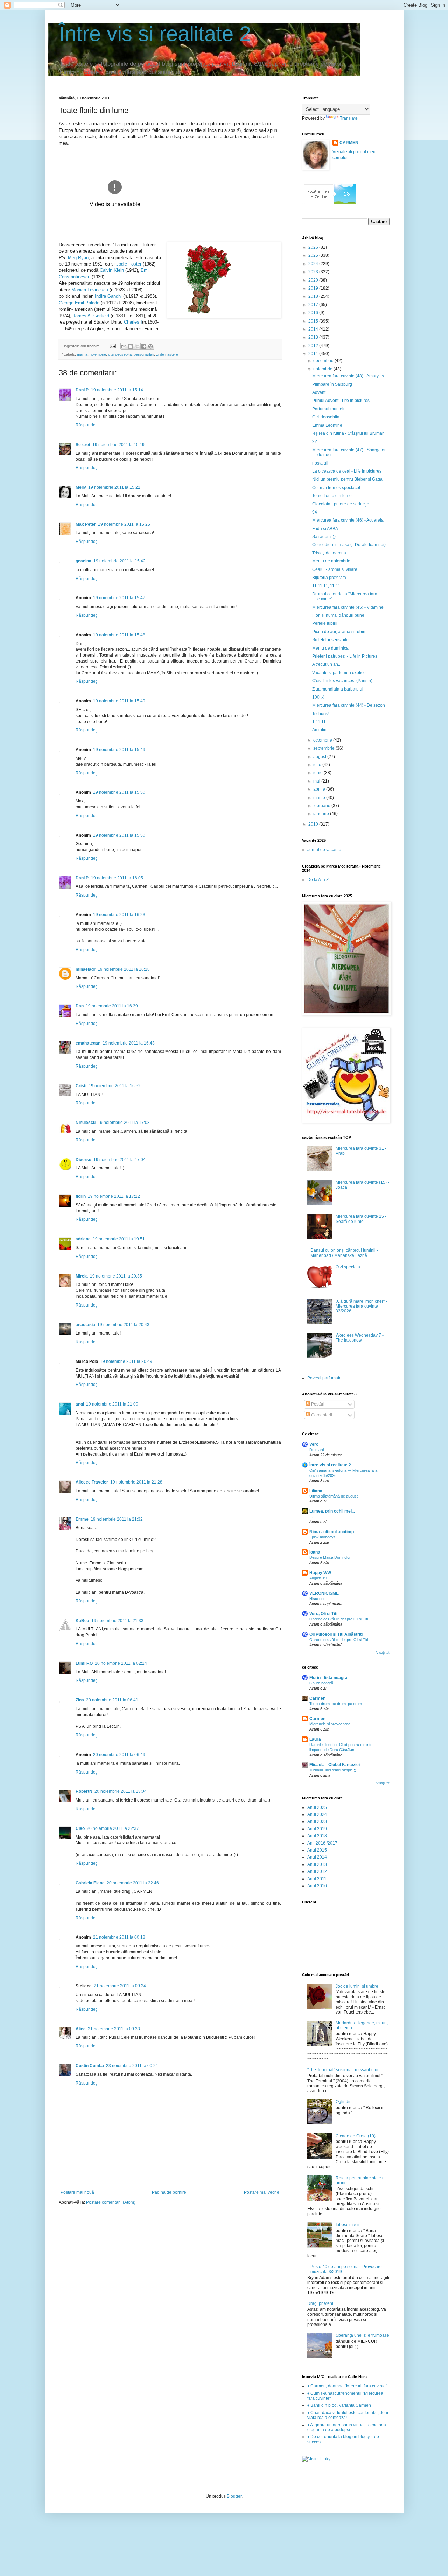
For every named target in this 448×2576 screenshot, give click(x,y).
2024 (314, 264)
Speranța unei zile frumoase (362, 2335)
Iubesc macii (348, 2225)
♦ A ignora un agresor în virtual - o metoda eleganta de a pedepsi (347, 2427)
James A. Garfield (91, 316)
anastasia (85, 1325)
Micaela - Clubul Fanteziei (335, 1765)
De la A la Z (318, 880)
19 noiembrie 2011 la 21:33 (117, 1621)
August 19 (318, 1578)
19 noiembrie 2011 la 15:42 (120, 561)
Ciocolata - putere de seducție (341, 504)
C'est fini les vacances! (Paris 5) (342, 681)
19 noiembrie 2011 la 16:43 (129, 1043)
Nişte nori (317, 1599)
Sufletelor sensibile (330, 640)
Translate (349, 118)
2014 (314, 329)
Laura (315, 1739)
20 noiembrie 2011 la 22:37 (113, 1828)
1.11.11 (319, 722)
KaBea (82, 1621)
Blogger (234, 2496)
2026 (314, 247)
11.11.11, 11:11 (326, 586)
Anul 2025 (317, 1807)
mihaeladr (86, 969)
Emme (82, 1519)
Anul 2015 (317, 1850)
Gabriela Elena (90, 1883)
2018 (314, 296)
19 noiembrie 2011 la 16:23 (119, 915)
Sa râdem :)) (324, 537)
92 (315, 441)
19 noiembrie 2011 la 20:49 (126, 1361)
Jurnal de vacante (324, 850)
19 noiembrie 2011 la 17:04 (120, 1160)
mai (317, 781)
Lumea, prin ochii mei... (332, 1511)
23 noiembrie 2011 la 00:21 (132, 2066)
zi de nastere (167, 354)
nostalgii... (322, 463)
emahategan (88, 1043)
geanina (83, 561)
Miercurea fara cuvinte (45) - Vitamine (348, 607)
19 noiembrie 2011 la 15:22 (114, 487)
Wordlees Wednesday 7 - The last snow (360, 1338)
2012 (314, 346)
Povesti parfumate (324, 1378)
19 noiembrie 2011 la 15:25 (124, 524)
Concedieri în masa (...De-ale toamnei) (349, 545)
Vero (314, 1444)
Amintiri (319, 730)
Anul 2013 (317, 1864)
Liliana (316, 1491)
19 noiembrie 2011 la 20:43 (123, 1325)
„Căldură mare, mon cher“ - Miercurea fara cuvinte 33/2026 (361, 1306)
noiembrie (98, 354)
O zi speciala (348, 1267)
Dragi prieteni (320, 2303)
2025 (314, 255)
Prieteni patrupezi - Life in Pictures (345, 656)
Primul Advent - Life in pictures (341, 401)
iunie (318, 773)
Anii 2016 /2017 (322, 1843)
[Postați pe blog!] (131, 346)
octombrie (323, 740)
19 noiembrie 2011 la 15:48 (119, 635)
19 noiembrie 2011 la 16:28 (124, 969)
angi (80, 1404)
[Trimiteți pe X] (137, 346)
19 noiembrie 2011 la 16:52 (115, 1086)
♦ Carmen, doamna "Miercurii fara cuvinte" (347, 2386)
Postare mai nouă (77, 2192)
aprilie (320, 789)
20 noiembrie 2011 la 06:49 (119, 1755)
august (320, 757)
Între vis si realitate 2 (155, 34)
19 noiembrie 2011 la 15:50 (119, 792)
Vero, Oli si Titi (323, 1614)
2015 (314, 321)
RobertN (84, 1791)
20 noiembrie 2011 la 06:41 (112, 1700)
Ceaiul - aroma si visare (335, 569)
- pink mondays (323, 1537)
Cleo (80, 1828)
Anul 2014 (317, 1857)
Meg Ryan (78, 258)
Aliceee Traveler (92, 1482)
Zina (80, 1700)
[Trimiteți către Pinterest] (150, 346)
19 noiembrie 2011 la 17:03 (124, 1123)
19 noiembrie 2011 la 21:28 (136, 1482)
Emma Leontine (327, 425)
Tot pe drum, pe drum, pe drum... (337, 1704)
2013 (314, 337)
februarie (322, 806)
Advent (319, 392)
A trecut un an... (327, 664)
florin (81, 1196)
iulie (318, 765)
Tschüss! (320, 714)
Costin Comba (90, 2066)
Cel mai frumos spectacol (336, 488)
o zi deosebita (120, 354)
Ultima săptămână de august (334, 1496)
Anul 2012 (317, 1871)
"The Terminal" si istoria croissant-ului (343, 2070)
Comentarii (321, 1415)
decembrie (324, 361)
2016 (314, 313)
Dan (80, 1006)
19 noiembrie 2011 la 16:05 (117, 878)
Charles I (133, 322)
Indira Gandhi (108, 296)
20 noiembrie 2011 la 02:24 (121, 1663)
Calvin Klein (112, 270)
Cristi (81, 1086)
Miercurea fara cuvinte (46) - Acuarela (348, 520)
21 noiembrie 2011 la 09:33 (114, 2029)
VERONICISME (324, 1593)
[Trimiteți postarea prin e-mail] (112, 346)
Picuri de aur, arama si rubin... (340, 632)
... (311, 1516)
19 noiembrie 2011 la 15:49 (119, 701)
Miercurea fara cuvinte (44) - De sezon (349, 705)
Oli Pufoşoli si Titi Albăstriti (336, 1634)
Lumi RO (84, 1663)
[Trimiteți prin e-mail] (124, 346)
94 (315, 512)
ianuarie (322, 814)
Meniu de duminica (330, 648)
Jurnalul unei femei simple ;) (333, 1770)
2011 (314, 354)
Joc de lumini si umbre (357, 1986)
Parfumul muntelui (330, 409)
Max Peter (86, 524)
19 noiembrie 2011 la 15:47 (119, 598)
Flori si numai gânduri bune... (340, 615)
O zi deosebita (326, 417)
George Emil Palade (79, 303)
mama (82, 354)
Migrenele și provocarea (330, 1724)
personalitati (144, 354)
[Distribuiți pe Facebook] (144, 346)
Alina (81, 2029)
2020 (314, 280)
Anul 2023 (317, 1821)
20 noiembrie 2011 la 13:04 (121, 1791)
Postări (317, 1404)
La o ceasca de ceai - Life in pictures (347, 471)
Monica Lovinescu (90, 290)
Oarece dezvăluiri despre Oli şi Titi (339, 1619)
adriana (83, 1239)
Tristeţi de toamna (329, 553)
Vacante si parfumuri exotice (339, 673)
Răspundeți (87, 425)
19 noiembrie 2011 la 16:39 (112, 1006)
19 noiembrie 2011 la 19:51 (119, 1239)
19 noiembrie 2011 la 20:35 (116, 1276)
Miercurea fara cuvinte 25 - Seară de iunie (361, 1219)
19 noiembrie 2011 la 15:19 (118, 445)
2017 (314, 305)
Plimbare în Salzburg (332, 384)
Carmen (317, 1698)
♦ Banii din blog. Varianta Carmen (339, 2405)
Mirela (82, 1276)
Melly (81, 487)
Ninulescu (86, 1123)
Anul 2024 (317, 1814)
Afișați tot (383, 1653)
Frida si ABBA (325, 529)
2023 (314, 272)
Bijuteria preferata (329, 578)
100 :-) (318, 697)
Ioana (315, 1552)
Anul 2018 (317, 1836)
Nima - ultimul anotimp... (333, 1532)
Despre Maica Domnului (330, 1557)
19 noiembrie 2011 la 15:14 (117, 390)
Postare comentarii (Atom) (111, 2202)
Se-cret (83, 445)
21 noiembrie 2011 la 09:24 (120, 1986)
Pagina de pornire (169, 2192)
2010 (314, 824)
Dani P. (82, 390)
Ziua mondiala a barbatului (338, 689)
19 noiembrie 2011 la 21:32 (117, 1519)
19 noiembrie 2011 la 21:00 (112, 1404)
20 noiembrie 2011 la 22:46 (133, 1883)
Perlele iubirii (325, 623)
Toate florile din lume (332, 496)
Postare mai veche (262, 2192)
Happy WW (320, 1573)
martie (320, 798)
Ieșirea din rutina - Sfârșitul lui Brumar (348, 433)
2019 (314, 288)
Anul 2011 (317, 1879)
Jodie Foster (129, 264)
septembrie (324, 748)
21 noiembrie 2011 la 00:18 (119, 1937)
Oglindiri (344, 2102)
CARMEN (349, 143)
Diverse (83, 1160)
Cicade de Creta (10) (356, 2136)
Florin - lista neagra (328, 1678)
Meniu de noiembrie (331, 561)
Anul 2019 (317, 1829)
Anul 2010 (317, 1886)
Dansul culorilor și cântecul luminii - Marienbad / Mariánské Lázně (344, 1253)
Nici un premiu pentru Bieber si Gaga (347, 479)
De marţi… (318, 1450)
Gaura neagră (321, 1683)
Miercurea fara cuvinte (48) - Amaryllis (348, 376)
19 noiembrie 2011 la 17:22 (114, 1196)
